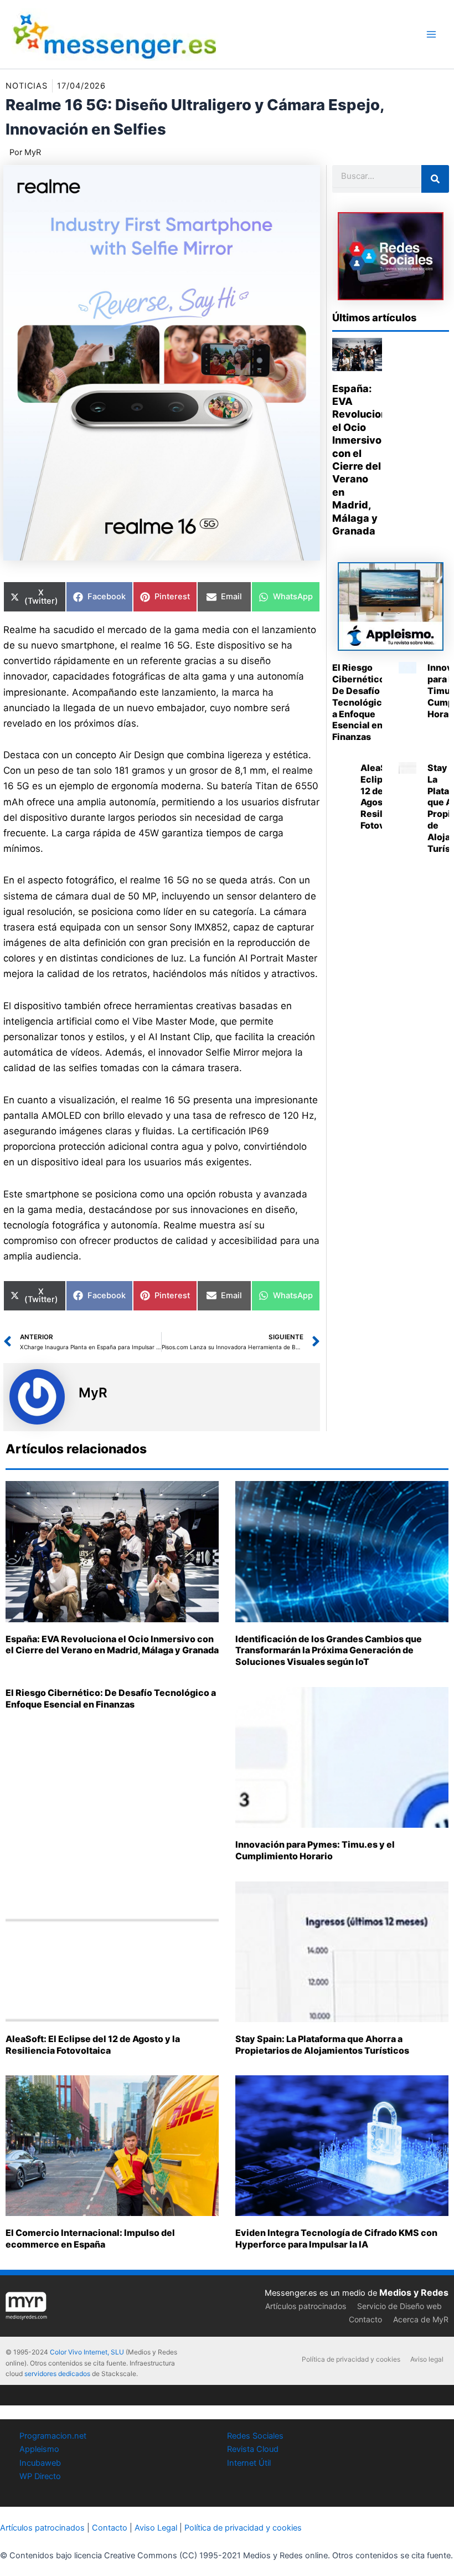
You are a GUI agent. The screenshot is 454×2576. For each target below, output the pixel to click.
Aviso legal (427, 2359)
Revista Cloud (253, 2449)
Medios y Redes (414, 2292)
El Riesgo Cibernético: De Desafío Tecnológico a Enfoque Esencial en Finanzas (360, 702)
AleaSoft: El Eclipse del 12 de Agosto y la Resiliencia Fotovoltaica (93, 2045)
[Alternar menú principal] (431, 34)
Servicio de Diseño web (399, 2306)
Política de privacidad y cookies (351, 2359)
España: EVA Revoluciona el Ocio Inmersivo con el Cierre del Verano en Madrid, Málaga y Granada (112, 1645)
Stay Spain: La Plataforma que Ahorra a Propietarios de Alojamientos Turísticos (322, 2045)
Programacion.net (53, 2436)
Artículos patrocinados (306, 2306)
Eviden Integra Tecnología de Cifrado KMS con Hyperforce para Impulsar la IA (336, 2238)
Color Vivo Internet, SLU (87, 2352)
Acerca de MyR (421, 2319)
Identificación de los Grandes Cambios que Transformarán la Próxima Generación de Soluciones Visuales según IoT (329, 1651)
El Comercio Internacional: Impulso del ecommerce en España (90, 2238)
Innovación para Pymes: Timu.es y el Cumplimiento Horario (315, 1850)
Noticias (27, 86)
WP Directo (40, 2476)
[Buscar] (435, 179)
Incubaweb (40, 2463)
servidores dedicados (57, 2374)
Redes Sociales (255, 2436)
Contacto (365, 2319)
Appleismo (39, 2449)
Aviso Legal (156, 2528)
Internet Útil (249, 2463)
